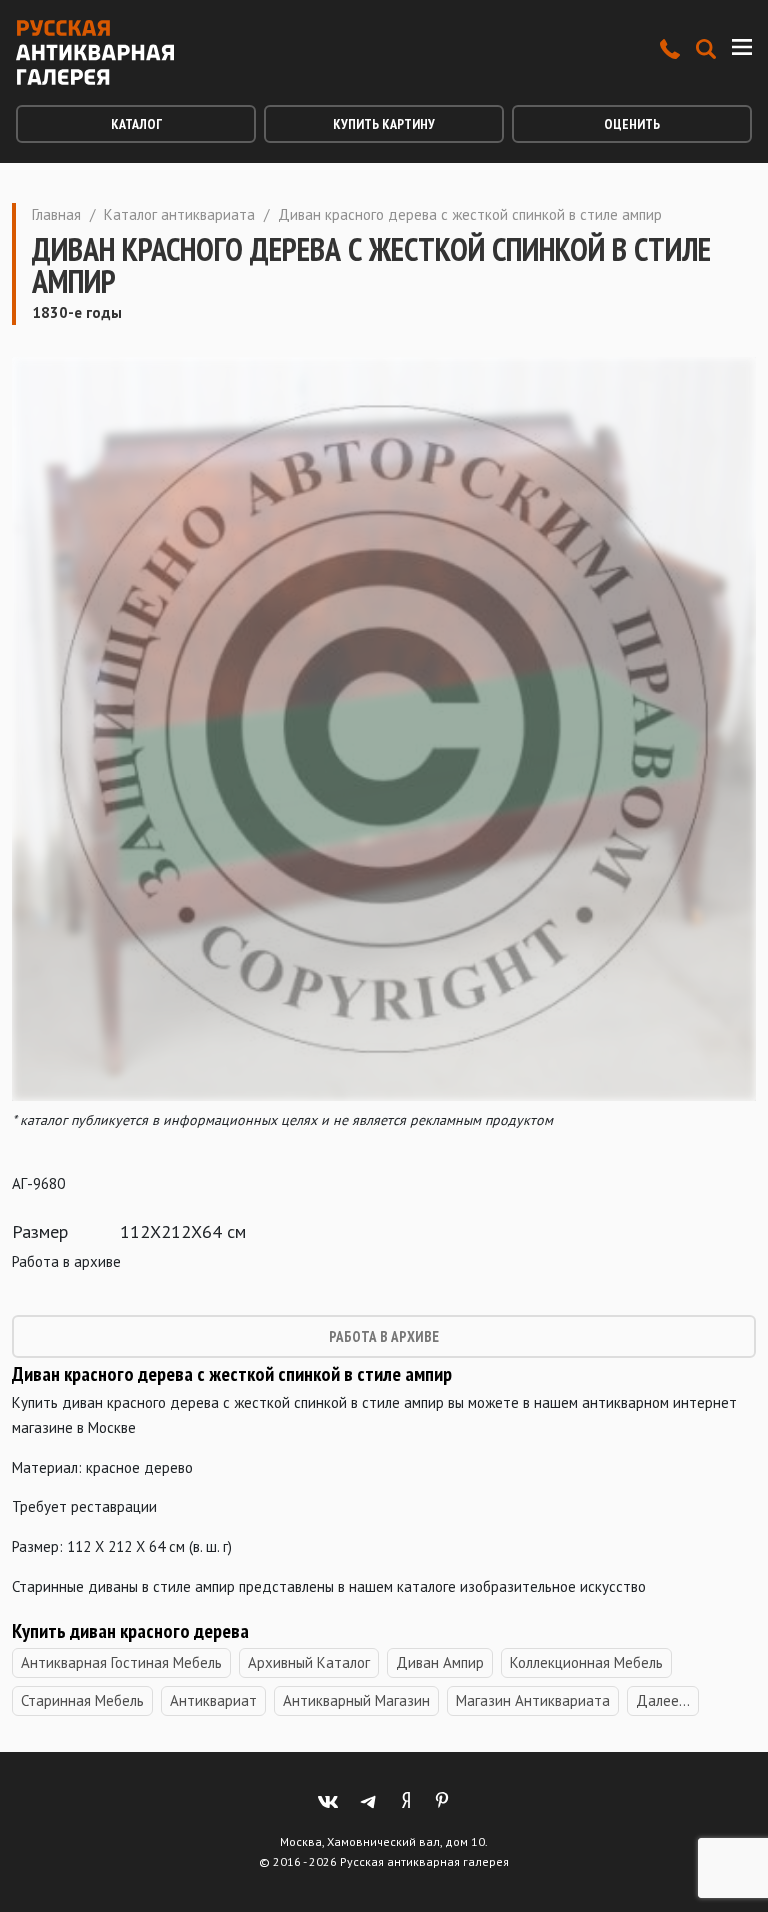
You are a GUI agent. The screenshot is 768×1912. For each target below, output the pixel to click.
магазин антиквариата (533, 1700)
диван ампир (440, 1662)
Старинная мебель (82, 1700)
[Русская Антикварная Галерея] (95, 52)
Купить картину (384, 124)
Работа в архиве (384, 1336)
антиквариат (213, 1700)
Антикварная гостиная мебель (121, 1662)
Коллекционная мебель (586, 1662)
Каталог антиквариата (179, 214)
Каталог (136, 124)
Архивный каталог (309, 1662)
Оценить (632, 124)
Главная (56, 214)
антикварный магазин (356, 1700)
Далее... (663, 1700)
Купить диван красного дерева (132, 1631)
